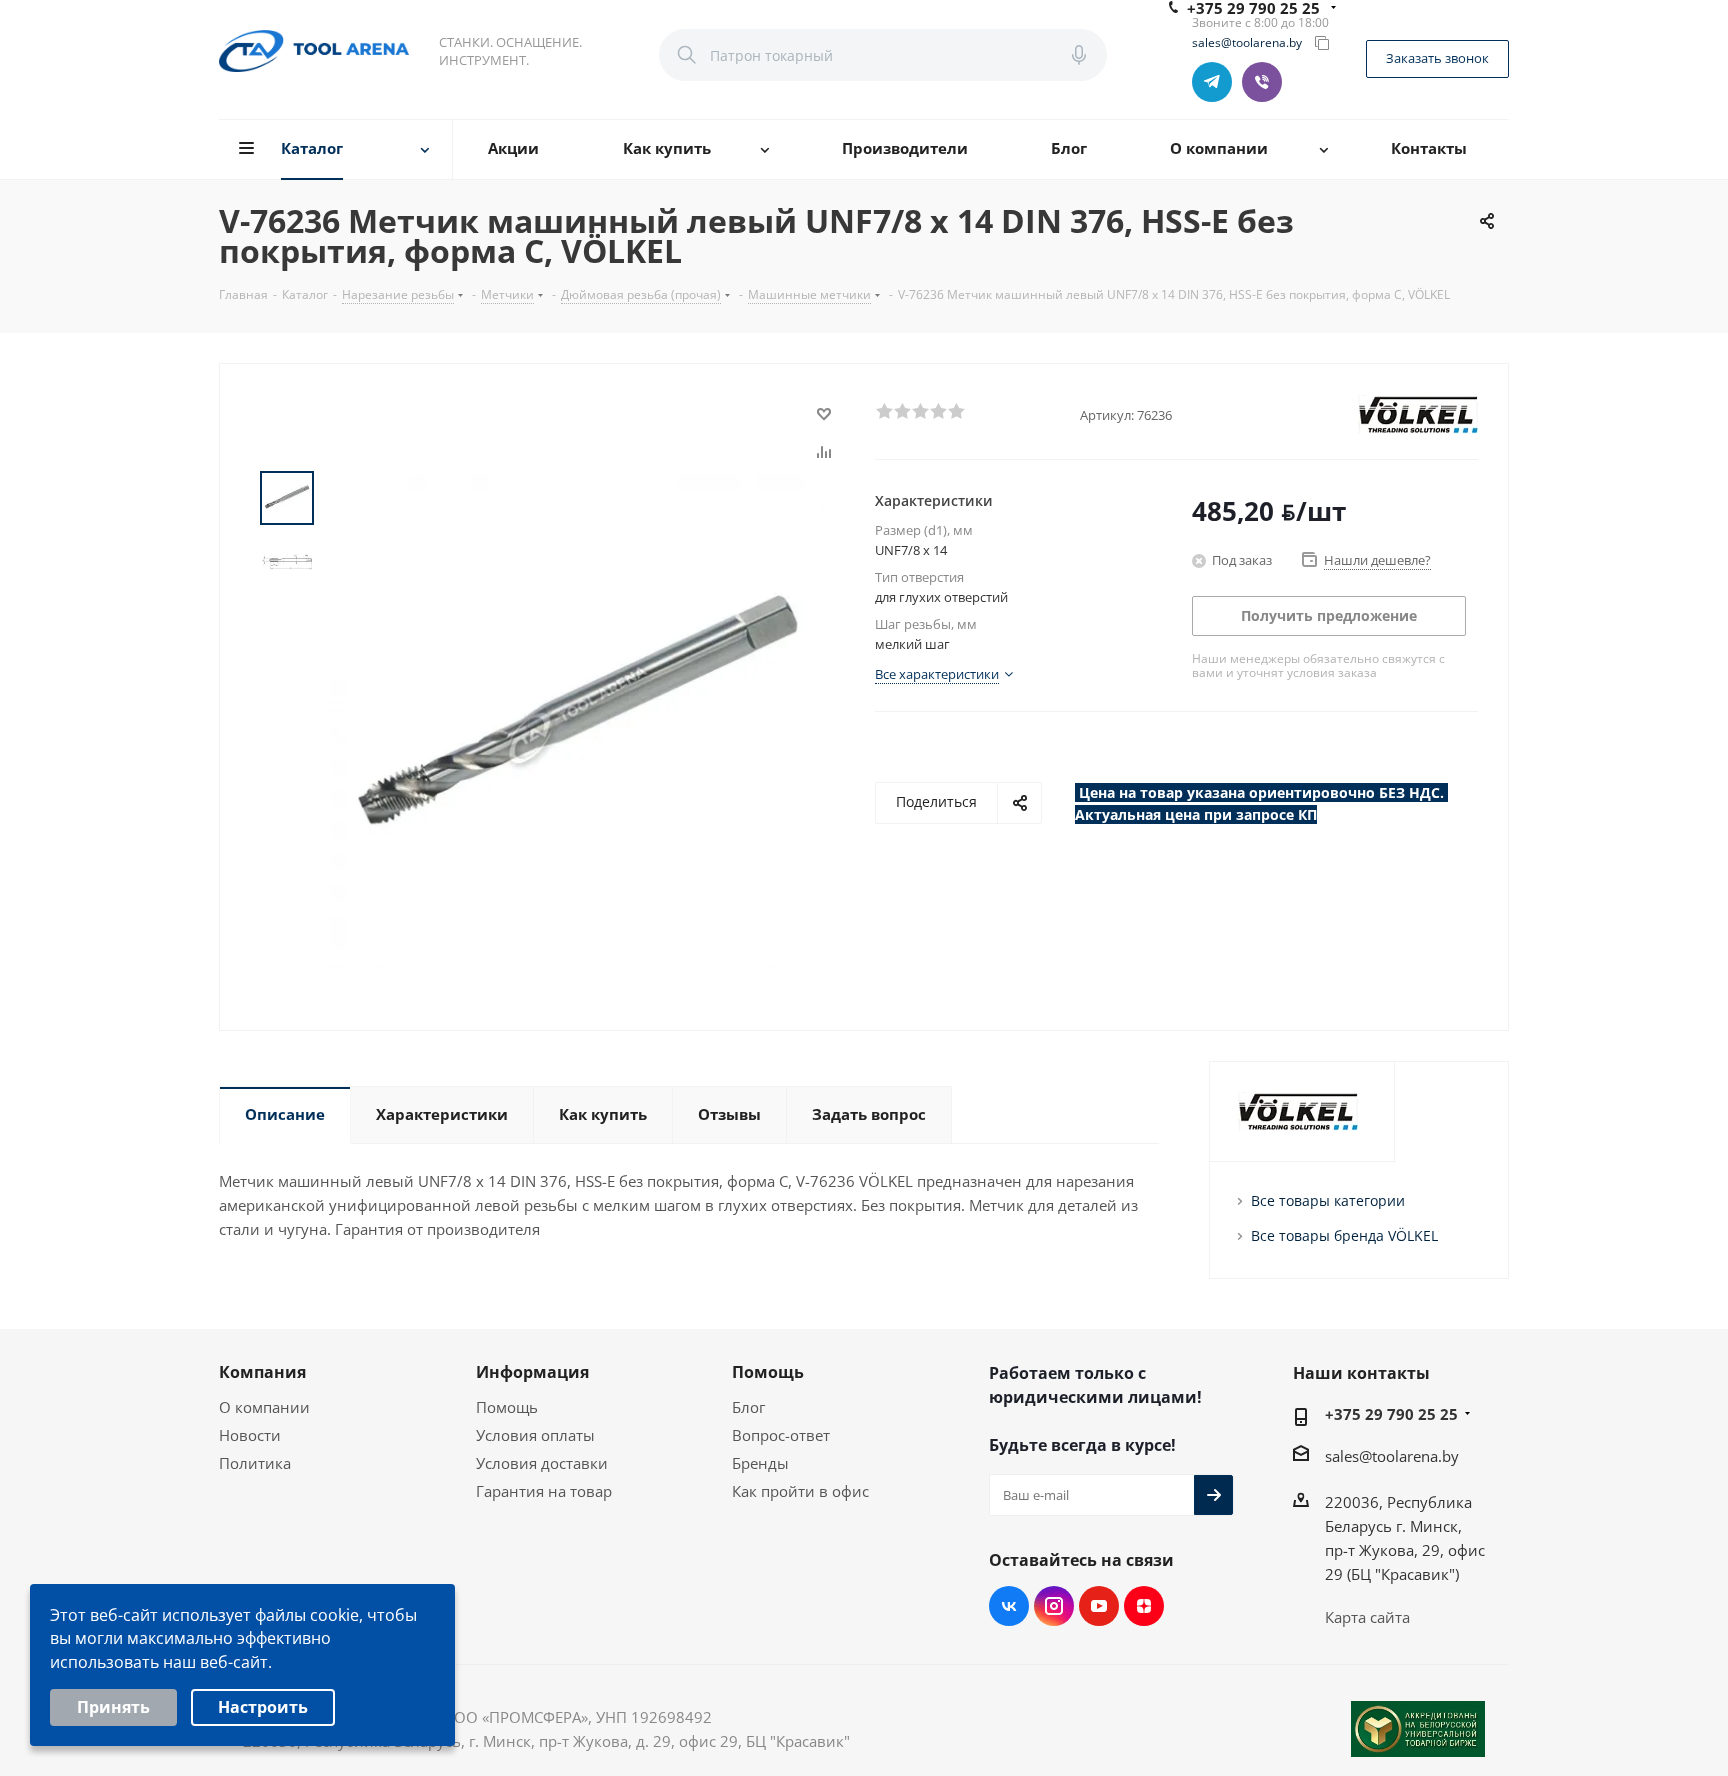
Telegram (1212, 82)
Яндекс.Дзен (1144, 1606)
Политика (255, 1463)
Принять (113, 1707)
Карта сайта (1367, 1617)
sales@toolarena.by (1247, 43)
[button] (884, 410)
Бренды (760, 1463)
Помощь (507, 1407)
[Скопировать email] (1322, 43)
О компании (264, 1407)
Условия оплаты (535, 1435)
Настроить (263, 1707)
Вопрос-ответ (781, 1435)
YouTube (1099, 1606)
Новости (250, 1435)
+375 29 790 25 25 (1391, 1414)
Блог (748, 1407)
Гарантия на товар (544, 1491)
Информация (532, 1372)
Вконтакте (1009, 1606)
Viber (1262, 82)
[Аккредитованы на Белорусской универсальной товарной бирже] (1418, 1729)
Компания (262, 1372)
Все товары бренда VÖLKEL (1344, 1235)
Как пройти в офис (800, 1491)
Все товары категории (1328, 1200)
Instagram (1054, 1606)
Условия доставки (542, 1463)
